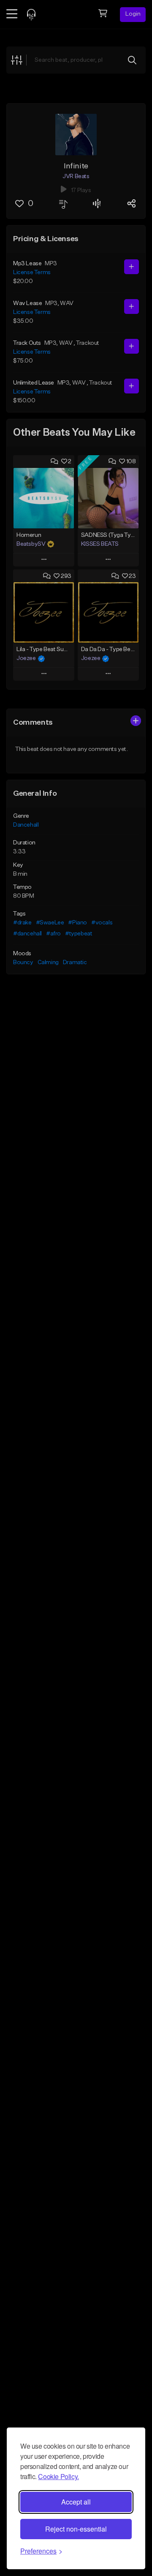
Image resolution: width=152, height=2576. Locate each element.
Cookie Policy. (58, 2476)
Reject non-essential (76, 2529)
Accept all (76, 2502)
